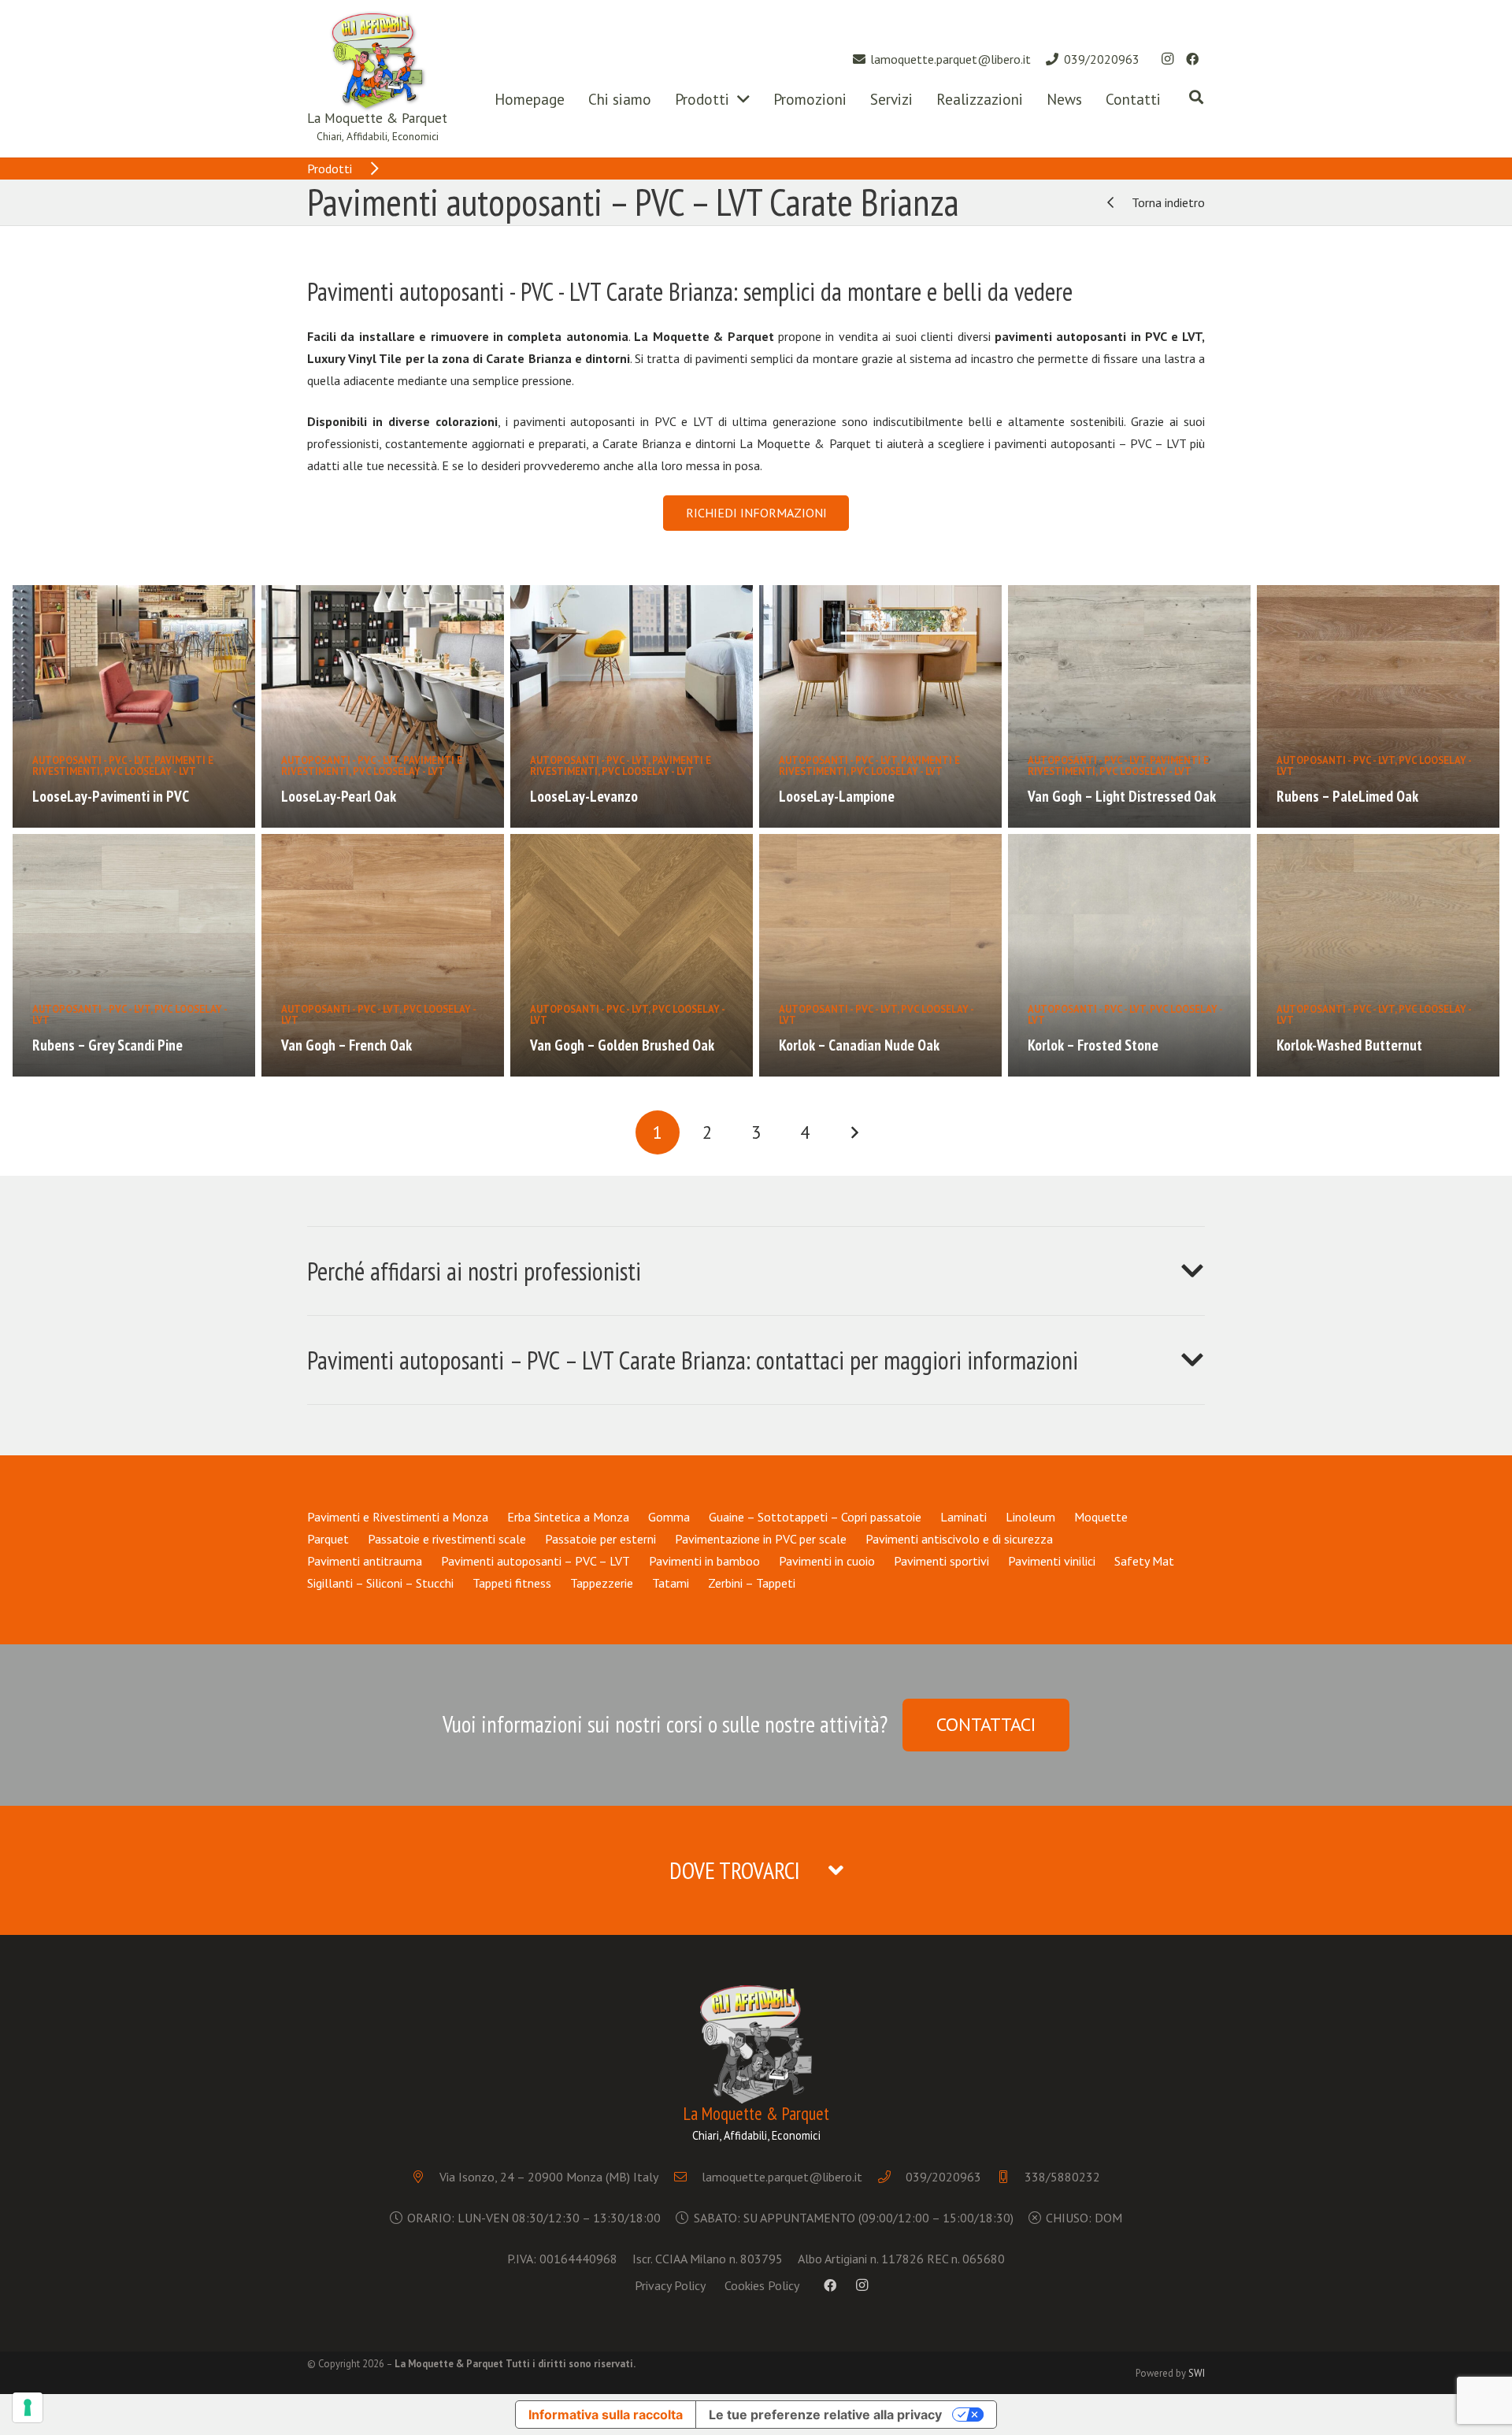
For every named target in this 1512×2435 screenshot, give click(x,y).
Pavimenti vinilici (1052, 1561)
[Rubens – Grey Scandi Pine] (134, 955)
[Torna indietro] (1117, 202)
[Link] (377, 61)
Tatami (671, 1583)
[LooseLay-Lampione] (880, 706)
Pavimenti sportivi (941, 1561)
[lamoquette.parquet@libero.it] (688, 2177)
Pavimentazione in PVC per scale (761, 1539)
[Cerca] (1196, 97)
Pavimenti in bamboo (704, 1561)
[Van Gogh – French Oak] (383, 955)
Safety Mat (1144, 1561)
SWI (1197, 2373)
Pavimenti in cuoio (827, 1561)
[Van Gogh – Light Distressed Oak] (1129, 706)
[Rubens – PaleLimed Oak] (1378, 706)
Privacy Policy (670, 2285)
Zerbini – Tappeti (752, 1583)
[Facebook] (1192, 59)
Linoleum (1030, 1517)
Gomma (669, 1517)
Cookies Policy (762, 2285)
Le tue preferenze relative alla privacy (825, 2415)
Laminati (964, 1517)
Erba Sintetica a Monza (568, 1517)
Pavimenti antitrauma (365, 1561)
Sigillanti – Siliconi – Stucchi (380, 1583)
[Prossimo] (854, 1132)
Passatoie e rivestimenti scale (447, 1539)
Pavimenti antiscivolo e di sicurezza (959, 1539)
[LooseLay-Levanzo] (632, 706)
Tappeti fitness (512, 1583)
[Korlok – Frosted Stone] (1129, 955)
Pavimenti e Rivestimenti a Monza (398, 1517)
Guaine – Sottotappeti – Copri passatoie (815, 1517)
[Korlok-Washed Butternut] (1378, 955)
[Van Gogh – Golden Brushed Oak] (632, 955)
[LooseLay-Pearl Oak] (383, 706)
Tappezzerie (602, 1583)
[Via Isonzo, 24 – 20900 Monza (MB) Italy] (426, 2177)
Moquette (1101, 1517)
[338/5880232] (1011, 2177)
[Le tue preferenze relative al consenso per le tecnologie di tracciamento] (28, 2407)
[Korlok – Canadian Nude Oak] (880, 955)
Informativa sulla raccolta (606, 2415)
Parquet (328, 1539)
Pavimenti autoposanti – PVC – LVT (535, 1561)
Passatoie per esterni (600, 1539)
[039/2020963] (892, 2177)
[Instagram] (1167, 59)
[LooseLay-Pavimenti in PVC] (134, 706)
